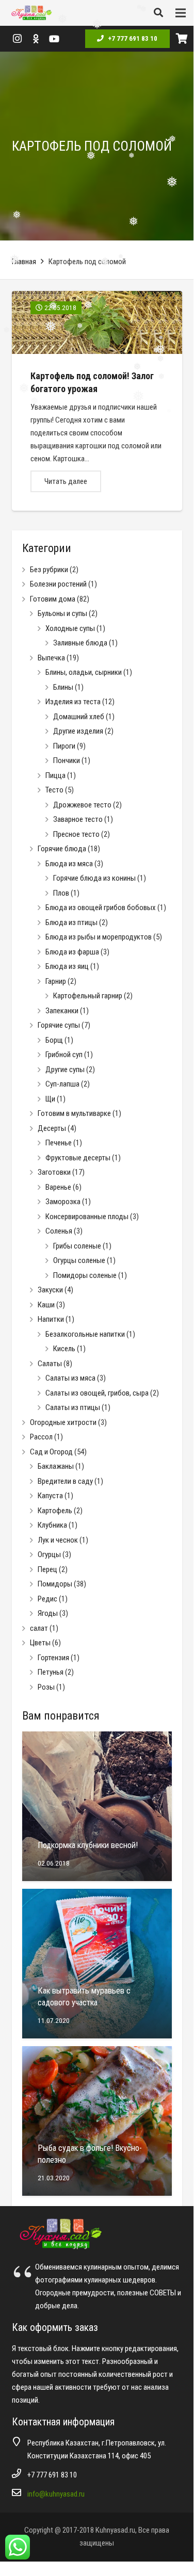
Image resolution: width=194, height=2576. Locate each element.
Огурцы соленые (79, 1260)
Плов (61, 893)
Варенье (58, 1187)
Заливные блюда (80, 643)
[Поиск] (158, 13)
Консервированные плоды (87, 1217)
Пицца (55, 775)
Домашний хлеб (79, 717)
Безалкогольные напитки (85, 1334)
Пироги (64, 746)
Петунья (51, 1672)
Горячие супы (59, 1025)
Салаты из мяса (70, 1378)
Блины (63, 687)
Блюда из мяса (69, 864)
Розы (46, 1687)
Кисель (64, 1349)
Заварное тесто (78, 819)
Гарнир (56, 981)
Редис (47, 1599)
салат (39, 1628)
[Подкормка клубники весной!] (97, 1806)
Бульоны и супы (62, 613)
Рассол (41, 1437)
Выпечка (51, 658)
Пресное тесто (76, 834)
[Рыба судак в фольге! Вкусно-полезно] (97, 2121)
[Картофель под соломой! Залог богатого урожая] (97, 401)
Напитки (51, 1319)
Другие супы (65, 1070)
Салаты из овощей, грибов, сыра (97, 1393)
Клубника (52, 1525)
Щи (50, 1099)
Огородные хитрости (63, 1422)
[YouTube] (54, 39)
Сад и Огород (51, 1452)
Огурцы (49, 1554)
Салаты (50, 1364)
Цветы (40, 1643)
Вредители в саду (65, 1481)
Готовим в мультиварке (74, 1113)
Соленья (59, 1231)
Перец (47, 1569)
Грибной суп (64, 1055)
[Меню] (181, 13)
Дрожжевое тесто (82, 805)
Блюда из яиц (67, 966)
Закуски (50, 1290)
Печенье (59, 1143)
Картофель (55, 1511)
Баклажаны (56, 1466)
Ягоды (48, 1613)
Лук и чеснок (58, 1540)
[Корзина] (182, 39)
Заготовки (54, 1172)
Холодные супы (70, 628)
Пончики (67, 760)
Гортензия (53, 1658)
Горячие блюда (62, 849)
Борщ (54, 1040)
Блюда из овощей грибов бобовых (101, 908)
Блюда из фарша (72, 952)
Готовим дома (53, 599)
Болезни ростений (58, 584)
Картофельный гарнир (88, 996)
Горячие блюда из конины (94, 878)
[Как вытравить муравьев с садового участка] (97, 1964)
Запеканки (62, 1011)
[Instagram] (17, 39)
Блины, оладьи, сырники (84, 672)
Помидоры (55, 1584)
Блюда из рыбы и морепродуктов (99, 937)
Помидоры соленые (85, 1275)
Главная (24, 262)
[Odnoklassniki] (36, 39)
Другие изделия (78, 731)
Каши (46, 1305)
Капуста (50, 1496)
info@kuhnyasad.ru (56, 2494)
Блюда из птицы (71, 922)
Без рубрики (49, 570)
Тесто (54, 790)
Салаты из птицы (73, 1407)
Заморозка (63, 1202)
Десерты (52, 1128)
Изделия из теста (73, 702)
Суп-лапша (62, 1084)
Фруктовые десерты (78, 1158)
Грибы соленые (77, 1246)
